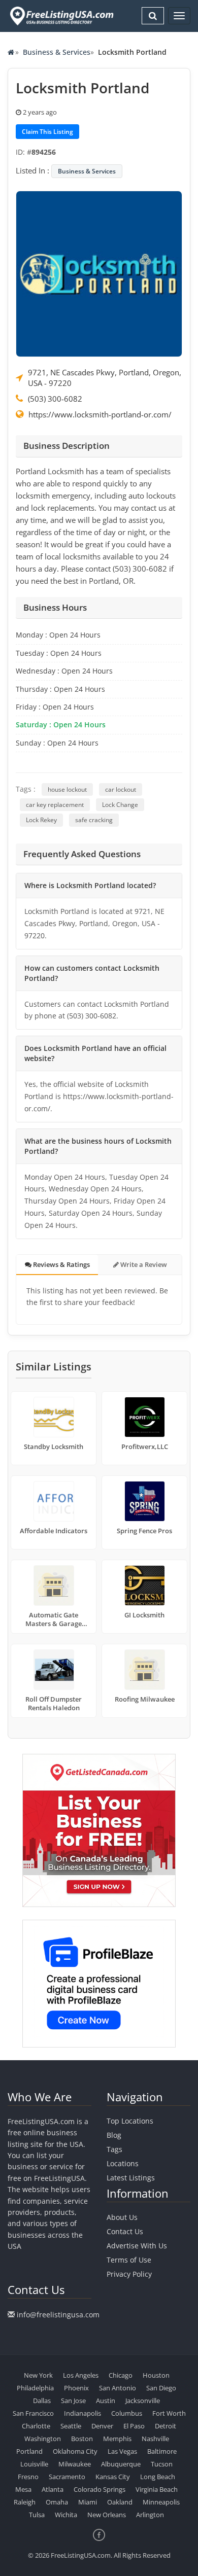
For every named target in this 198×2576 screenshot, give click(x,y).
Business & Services (57, 52)
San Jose (73, 2401)
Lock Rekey (41, 820)
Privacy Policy (129, 2274)
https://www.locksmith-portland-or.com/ (100, 414)
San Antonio (118, 2388)
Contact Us (125, 2231)
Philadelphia (35, 2388)
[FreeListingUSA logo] (61, 16)
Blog (114, 2135)
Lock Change (120, 805)
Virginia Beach (157, 2489)
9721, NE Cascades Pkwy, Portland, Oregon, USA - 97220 (105, 378)
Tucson (162, 2464)
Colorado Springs (100, 2489)
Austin (106, 2401)
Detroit (166, 2426)
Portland (29, 2451)
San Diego (161, 2388)
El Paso (134, 2426)
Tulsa (37, 2515)
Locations (123, 2163)
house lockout (67, 789)
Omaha (57, 2502)
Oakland (120, 2502)
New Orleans (107, 2515)
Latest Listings (131, 2178)
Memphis (117, 2439)
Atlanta (53, 2489)
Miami (88, 2502)
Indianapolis (82, 2413)
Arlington (150, 2515)
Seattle (71, 2426)
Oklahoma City (75, 2451)
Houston (156, 2375)
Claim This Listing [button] (47, 132)
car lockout (121, 789)
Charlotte (36, 2426)
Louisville (34, 2464)
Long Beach (158, 2477)
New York (38, 2375)
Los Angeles (81, 2375)
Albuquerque (121, 2464)
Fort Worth (169, 2413)
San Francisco (33, 2413)
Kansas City (113, 2477)
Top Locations (130, 2121)
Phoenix (76, 2388)
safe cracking (94, 820)
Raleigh (25, 2502)
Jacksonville (143, 2401)
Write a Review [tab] (143, 1264)
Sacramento (67, 2477)
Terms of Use (129, 2260)
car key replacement (55, 805)
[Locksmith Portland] (99, 273)
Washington (43, 2439)
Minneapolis (161, 2502)
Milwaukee (75, 2464)
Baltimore (162, 2451)
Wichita (66, 2515)
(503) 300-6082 (55, 399)
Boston (82, 2439)
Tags (114, 2149)
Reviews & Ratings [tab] (61, 1264)
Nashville (155, 2439)
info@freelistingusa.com (58, 2315)
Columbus (127, 2413)
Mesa (23, 2489)
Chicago (121, 2375)
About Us (122, 2217)
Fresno (28, 2477)
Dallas (42, 2401)
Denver (102, 2426)
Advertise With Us (137, 2246)
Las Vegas (122, 2451)
